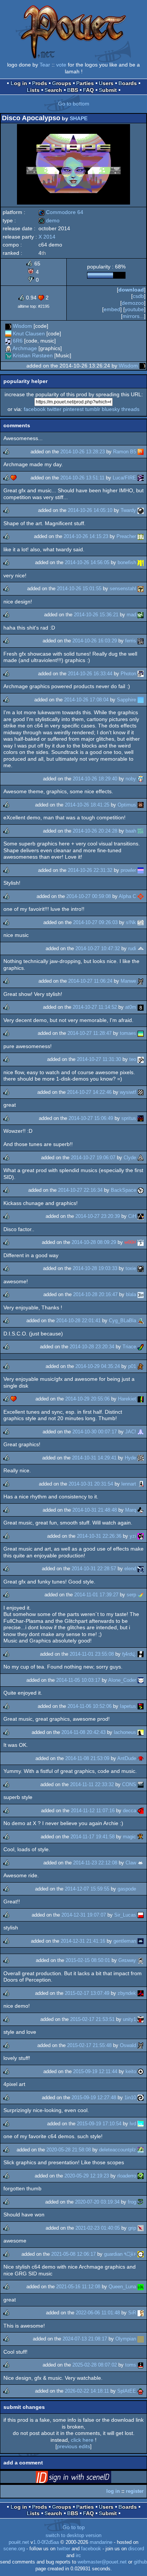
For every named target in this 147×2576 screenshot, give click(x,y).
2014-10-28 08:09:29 (94, 1242)
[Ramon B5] (141, 452)
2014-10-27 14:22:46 (89, 1092)
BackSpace (123, 1190)
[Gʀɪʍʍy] (141, 1960)
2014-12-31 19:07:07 (84, 1915)
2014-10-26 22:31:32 (90, 870)
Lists (33, 90)
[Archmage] (8, 348)
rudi (132, 948)
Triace (129, 1347)
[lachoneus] (141, 1732)
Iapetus (128, 1706)
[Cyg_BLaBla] (141, 1321)
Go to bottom (74, 104)
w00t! (130, 1242)
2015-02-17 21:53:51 (92, 2019)
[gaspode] (141, 1889)
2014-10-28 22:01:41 (78, 1321)
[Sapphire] (141, 700)
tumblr (93, 409)
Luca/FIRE (124, 478)
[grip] (141, 2228)
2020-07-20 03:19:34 (97, 2202)
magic (129, 1837)
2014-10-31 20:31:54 (91, 1484)
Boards (128, 83)
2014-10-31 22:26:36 (99, 1536)
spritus (129, 1118)
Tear (45, 65)
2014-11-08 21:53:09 (87, 1758)
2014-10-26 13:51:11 (82, 478)
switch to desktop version (73, 2536)
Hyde (130, 1458)
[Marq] (141, 1510)
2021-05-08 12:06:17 (73, 2254)
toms (131, 2365)
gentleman (125, 1941)
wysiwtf (128, 1092)
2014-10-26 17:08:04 (86, 700)
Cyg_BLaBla (122, 1321)
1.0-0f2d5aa (46, 2542)
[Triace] (141, 1347)
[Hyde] (141, 1458)
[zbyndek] (141, 1993)
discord (136, 2549)
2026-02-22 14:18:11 (87, 2391)
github (140, 2562)
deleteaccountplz (118, 2150)
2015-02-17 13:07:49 (87, 1993)
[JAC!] (141, 1432)
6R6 (18, 341)
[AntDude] (141, 1758)
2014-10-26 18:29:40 (95, 779)
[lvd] (141, 2124)
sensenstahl (123, 589)
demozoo (133, 303)
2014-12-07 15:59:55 (87, 1889)
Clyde (130, 1158)
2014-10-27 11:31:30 (99, 1059)
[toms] (141, 2365)
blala (131, 1294)
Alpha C (127, 896)
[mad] (141, 615)
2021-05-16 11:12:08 (78, 2287)
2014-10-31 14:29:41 (94, 1458)
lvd (133, 2124)
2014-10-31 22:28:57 (94, 1569)
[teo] (141, 1059)
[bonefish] (141, 562)
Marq (131, 1510)
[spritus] (141, 1118)
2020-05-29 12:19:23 (87, 2176)
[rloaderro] (141, 2176)
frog (132, 2202)
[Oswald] (141, 2045)
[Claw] (141, 1863)
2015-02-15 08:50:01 (88, 1960)
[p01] (141, 1366)
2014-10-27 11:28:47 (90, 1033)
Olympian (126, 2339)
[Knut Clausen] (8, 333)
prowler (128, 870)
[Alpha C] (141, 896)
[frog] (141, 2202)
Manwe (128, 981)
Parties (85, 83)
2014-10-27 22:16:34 (80, 1190)
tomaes (128, 1033)
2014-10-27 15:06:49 (91, 1118)
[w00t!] (141, 1242)
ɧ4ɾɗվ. (129, 1654)
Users (106, 83)
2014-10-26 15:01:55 (79, 589)
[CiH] (141, 1216)
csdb (138, 296)
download (131, 290)
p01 (132, 1366)
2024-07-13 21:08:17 (85, 2339)
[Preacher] (141, 536)
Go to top (74, 2527)
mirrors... (133, 316)
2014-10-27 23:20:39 (98, 1216)
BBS (73, 90)
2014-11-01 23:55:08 (92, 1654)
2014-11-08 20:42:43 (83, 1732)
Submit (108, 90)
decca (129, 1811)
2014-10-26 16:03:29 (95, 641)
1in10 (130, 2098)
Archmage (25, 348)
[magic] (141, 1837)
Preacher (126, 536)
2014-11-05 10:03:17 (78, 1680)
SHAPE (79, 118)
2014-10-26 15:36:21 (96, 615)
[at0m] (141, 1007)
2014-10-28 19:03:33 (95, 1268)
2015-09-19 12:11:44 (95, 2071)
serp (131, 1595)
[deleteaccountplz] (141, 2150)
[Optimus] (141, 805)
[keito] (141, 2071)
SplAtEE (127, 2391)
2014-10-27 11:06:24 (90, 981)
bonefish (127, 562)
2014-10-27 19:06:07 (93, 1158)
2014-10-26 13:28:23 (83, 452)
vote (61, 65)
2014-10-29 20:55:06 (87, 1399)
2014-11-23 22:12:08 (95, 1863)
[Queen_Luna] (141, 2287)
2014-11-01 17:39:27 (96, 1595)
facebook (35, 409)
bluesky (111, 409)
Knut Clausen (29, 333)
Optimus (127, 805)
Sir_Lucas (125, 1915)
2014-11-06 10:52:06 (90, 1706)
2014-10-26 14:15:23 (86, 536)
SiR (132, 2313)
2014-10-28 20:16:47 (95, 1294)
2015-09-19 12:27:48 (94, 2098)
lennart (129, 1484)
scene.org (14, 2549)
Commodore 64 (61, 212)
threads (130, 409)
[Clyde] (141, 1158)
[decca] (141, 1811)
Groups (62, 83)
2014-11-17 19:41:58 (93, 1837)
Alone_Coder (122, 1680)
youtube (134, 309)
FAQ (88, 90)
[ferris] (141, 641)
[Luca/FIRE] (141, 478)
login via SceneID (85, 2478)
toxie (131, 1268)
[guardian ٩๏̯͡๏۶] (141, 2254)
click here (82, 2440)
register (135, 2491)
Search (53, 90)
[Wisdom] (8, 326)
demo (49, 220)
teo (133, 1059)
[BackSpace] (141, 1190)
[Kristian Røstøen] (8, 355)
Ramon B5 (125, 452)
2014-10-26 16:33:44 (90, 674)
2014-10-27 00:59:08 (89, 896)
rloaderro (127, 2176)
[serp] (141, 1595)
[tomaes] (141, 1033)
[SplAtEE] (141, 2391)
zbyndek (127, 1993)
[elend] (141, 1569)
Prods (40, 83)
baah (131, 831)
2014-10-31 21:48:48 (95, 1510)
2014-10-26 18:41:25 (87, 805)
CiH (132, 1216)
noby (131, 779)
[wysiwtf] (141, 1092)
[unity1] (141, 2019)
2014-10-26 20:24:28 (95, 831)
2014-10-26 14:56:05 (87, 562)
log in (113, 2491)
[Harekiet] (141, 1399)
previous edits (73, 2446)
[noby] (141, 779)
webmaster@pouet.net (102, 2562)
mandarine (101, 2542)
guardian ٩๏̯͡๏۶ (120, 2254)
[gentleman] (141, 1941)
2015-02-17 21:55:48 (89, 2045)
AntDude (127, 1758)
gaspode (127, 1889)
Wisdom (22, 326)
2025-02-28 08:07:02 (95, 2365)
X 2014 (47, 237)
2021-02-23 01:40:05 (98, 2228)
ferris (131, 641)
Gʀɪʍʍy (127, 1960)
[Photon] (141, 674)
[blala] (141, 1294)
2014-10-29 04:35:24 (98, 1366)
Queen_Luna (122, 2287)
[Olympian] (141, 2339)
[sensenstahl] (141, 589)
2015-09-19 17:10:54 (99, 2124)
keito (131, 2071)
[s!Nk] (141, 922)
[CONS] (141, 1784)
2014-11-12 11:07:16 (93, 1811)
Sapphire (126, 700)
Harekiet (127, 1399)
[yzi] (141, 1536)
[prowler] (141, 870)
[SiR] (141, 2313)
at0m (131, 1007)
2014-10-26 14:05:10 (90, 510)
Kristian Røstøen (33, 355)
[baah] (141, 831)
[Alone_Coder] (141, 1680)
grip (132, 2228)
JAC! (131, 1432)
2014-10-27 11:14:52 (95, 1007)
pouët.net (19, 2542)
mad (131, 615)
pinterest (73, 409)
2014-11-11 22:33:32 (92, 1784)
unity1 (129, 2019)
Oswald (128, 2045)
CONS (129, 1784)
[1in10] (141, 2098)
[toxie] (141, 1268)
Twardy (128, 510)
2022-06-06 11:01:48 (98, 2313)
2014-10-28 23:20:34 (92, 1347)
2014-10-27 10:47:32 (98, 948)
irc (78, 2556)
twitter (54, 409)
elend (130, 1569)
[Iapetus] (141, 1706)
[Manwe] (141, 981)
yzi (133, 1536)
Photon (128, 674)
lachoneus (125, 1732)
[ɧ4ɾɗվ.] (141, 1654)
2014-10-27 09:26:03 (95, 922)
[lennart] (141, 1484)
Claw (131, 1863)
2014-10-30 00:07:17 (95, 1432)
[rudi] (141, 948)
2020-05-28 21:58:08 (69, 2150)
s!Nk (131, 922)
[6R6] (8, 341)
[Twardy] (141, 510)
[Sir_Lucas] (141, 1915)
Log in (19, 83)
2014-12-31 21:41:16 (83, 1941)
